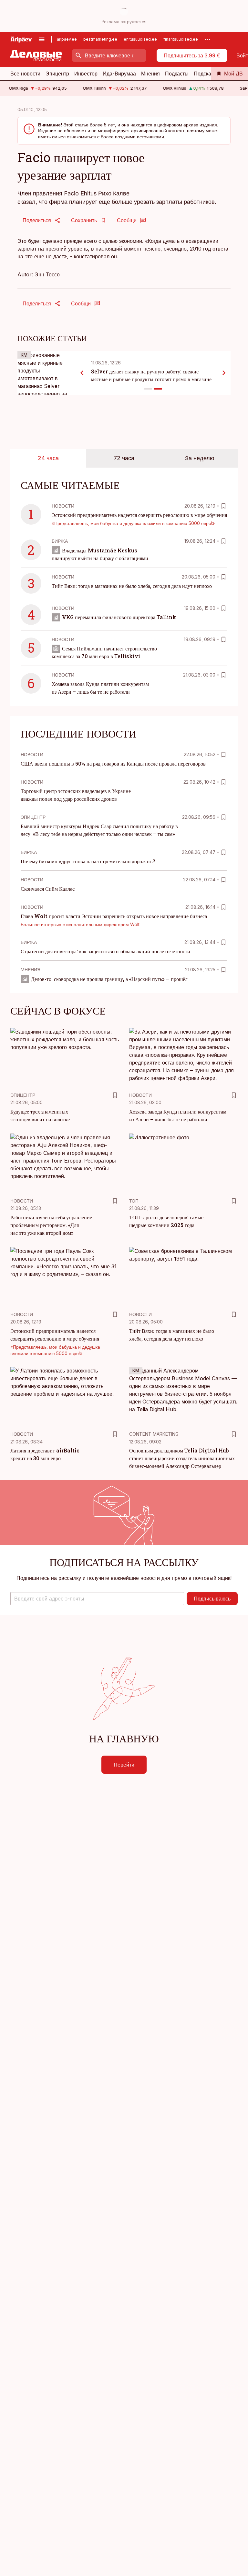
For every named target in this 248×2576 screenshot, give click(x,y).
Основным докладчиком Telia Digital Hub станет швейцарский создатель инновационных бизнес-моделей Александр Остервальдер (182, 1458)
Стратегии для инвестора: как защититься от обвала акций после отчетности (105, 951)
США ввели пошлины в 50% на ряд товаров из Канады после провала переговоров (113, 763)
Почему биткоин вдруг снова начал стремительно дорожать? (88, 861)
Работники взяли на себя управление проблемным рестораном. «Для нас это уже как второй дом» (51, 1225)
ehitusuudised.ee (140, 39)
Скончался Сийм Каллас (48, 889)
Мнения (150, 74)
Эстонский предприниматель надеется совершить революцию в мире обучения (139, 515)
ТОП (134, 1201)
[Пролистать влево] (82, 373)
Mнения (31, 970)
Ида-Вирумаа (119, 74)
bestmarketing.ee (100, 39)
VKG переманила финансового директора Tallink (119, 617)
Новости (63, 506)
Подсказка (206, 74)
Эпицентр (57, 74)
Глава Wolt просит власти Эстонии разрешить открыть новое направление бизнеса (114, 916)
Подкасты (177, 74)
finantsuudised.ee (181, 39)
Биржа (60, 541)
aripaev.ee (67, 39)
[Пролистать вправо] (224, 373)
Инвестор (86, 74)
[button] (97, 1599)
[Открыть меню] (42, 39)
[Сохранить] (223, 506)
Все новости (25, 74)
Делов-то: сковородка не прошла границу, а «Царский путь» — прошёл (109, 979)
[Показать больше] (208, 39)
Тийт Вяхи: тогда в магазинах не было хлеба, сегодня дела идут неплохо (132, 586)
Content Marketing (154, 1434)
